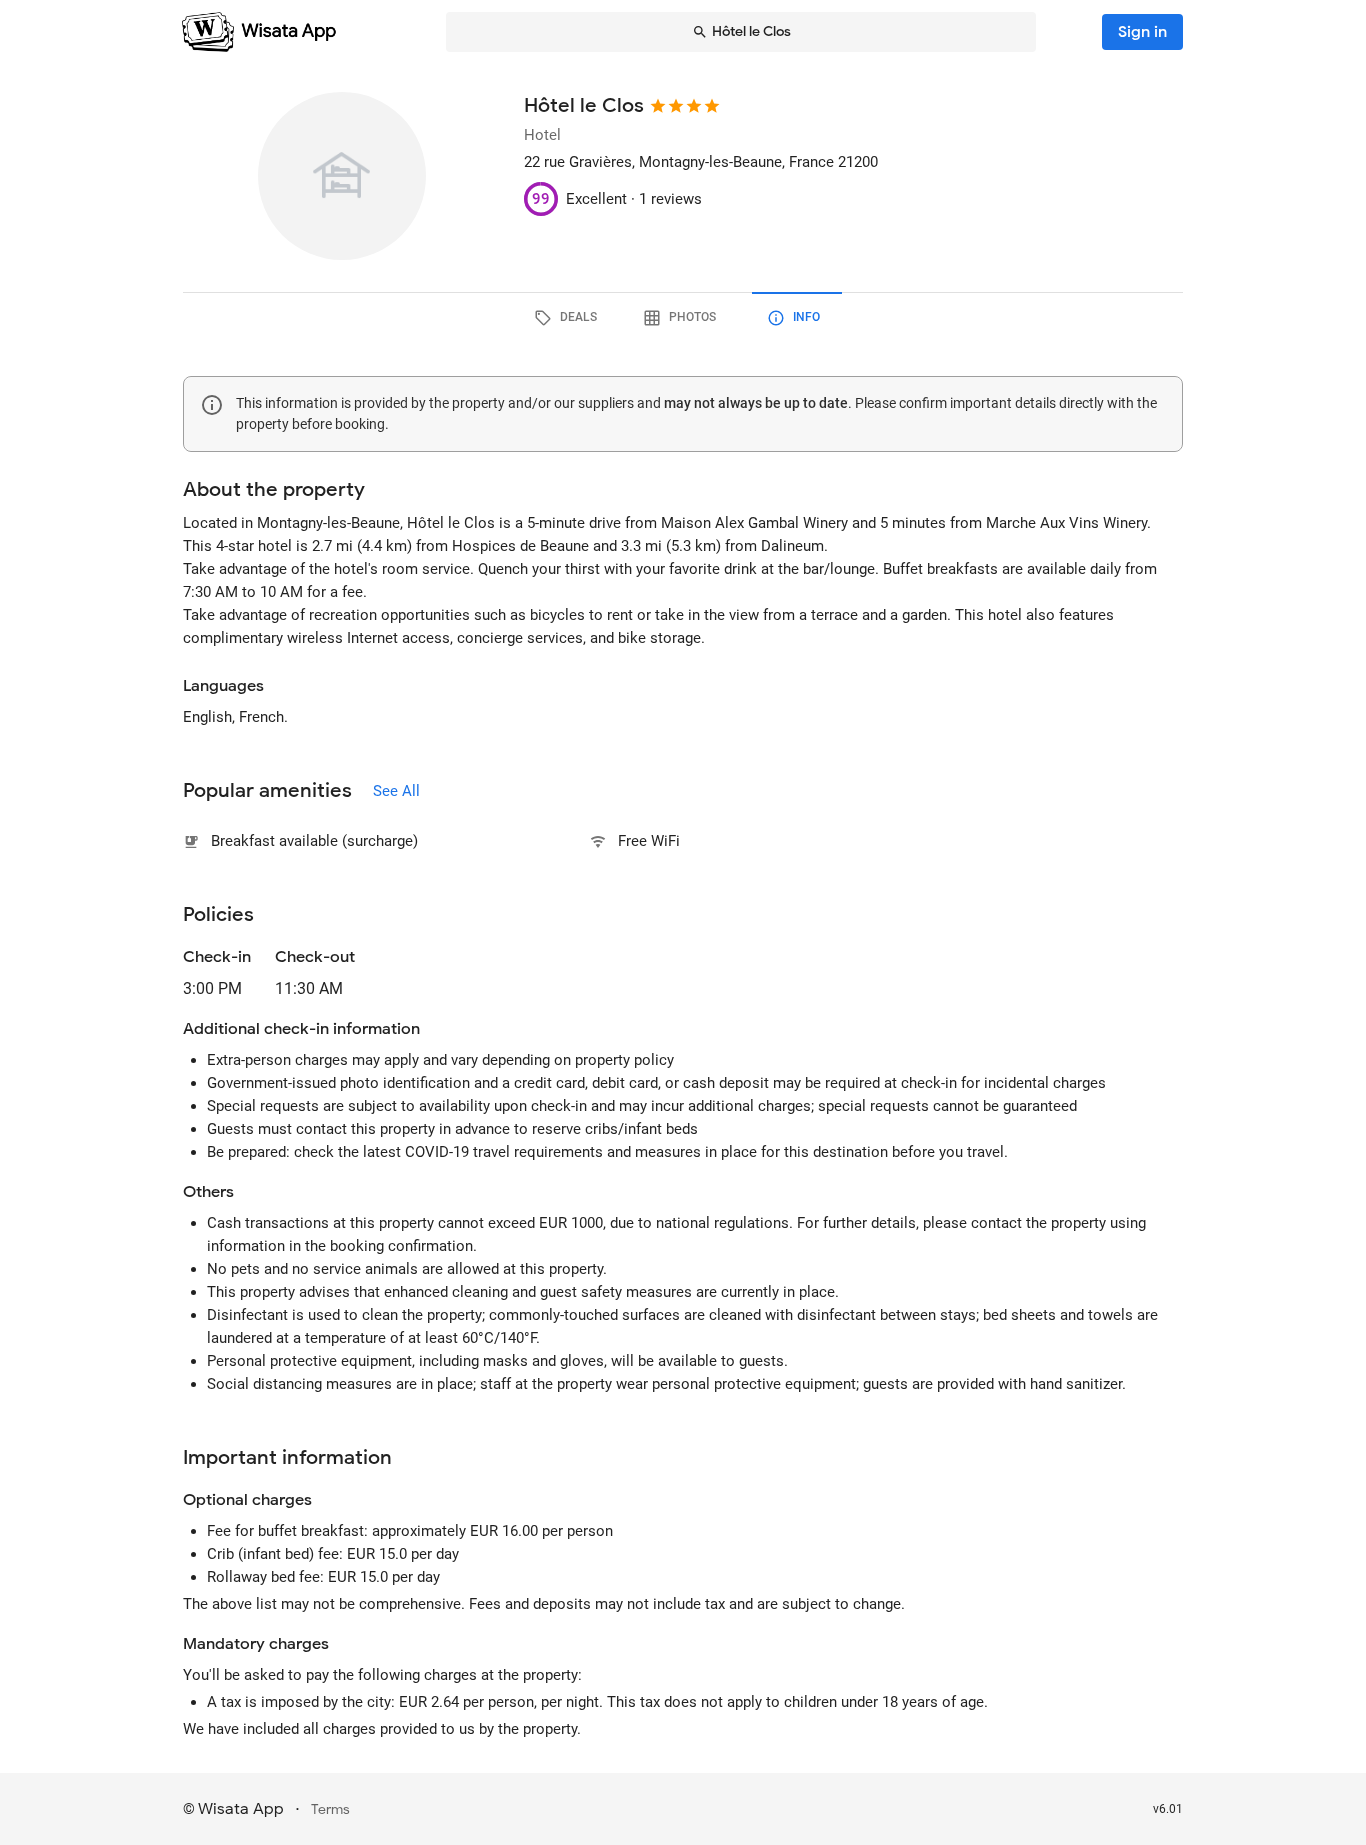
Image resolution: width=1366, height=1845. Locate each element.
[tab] (569, 318)
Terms (330, 1809)
